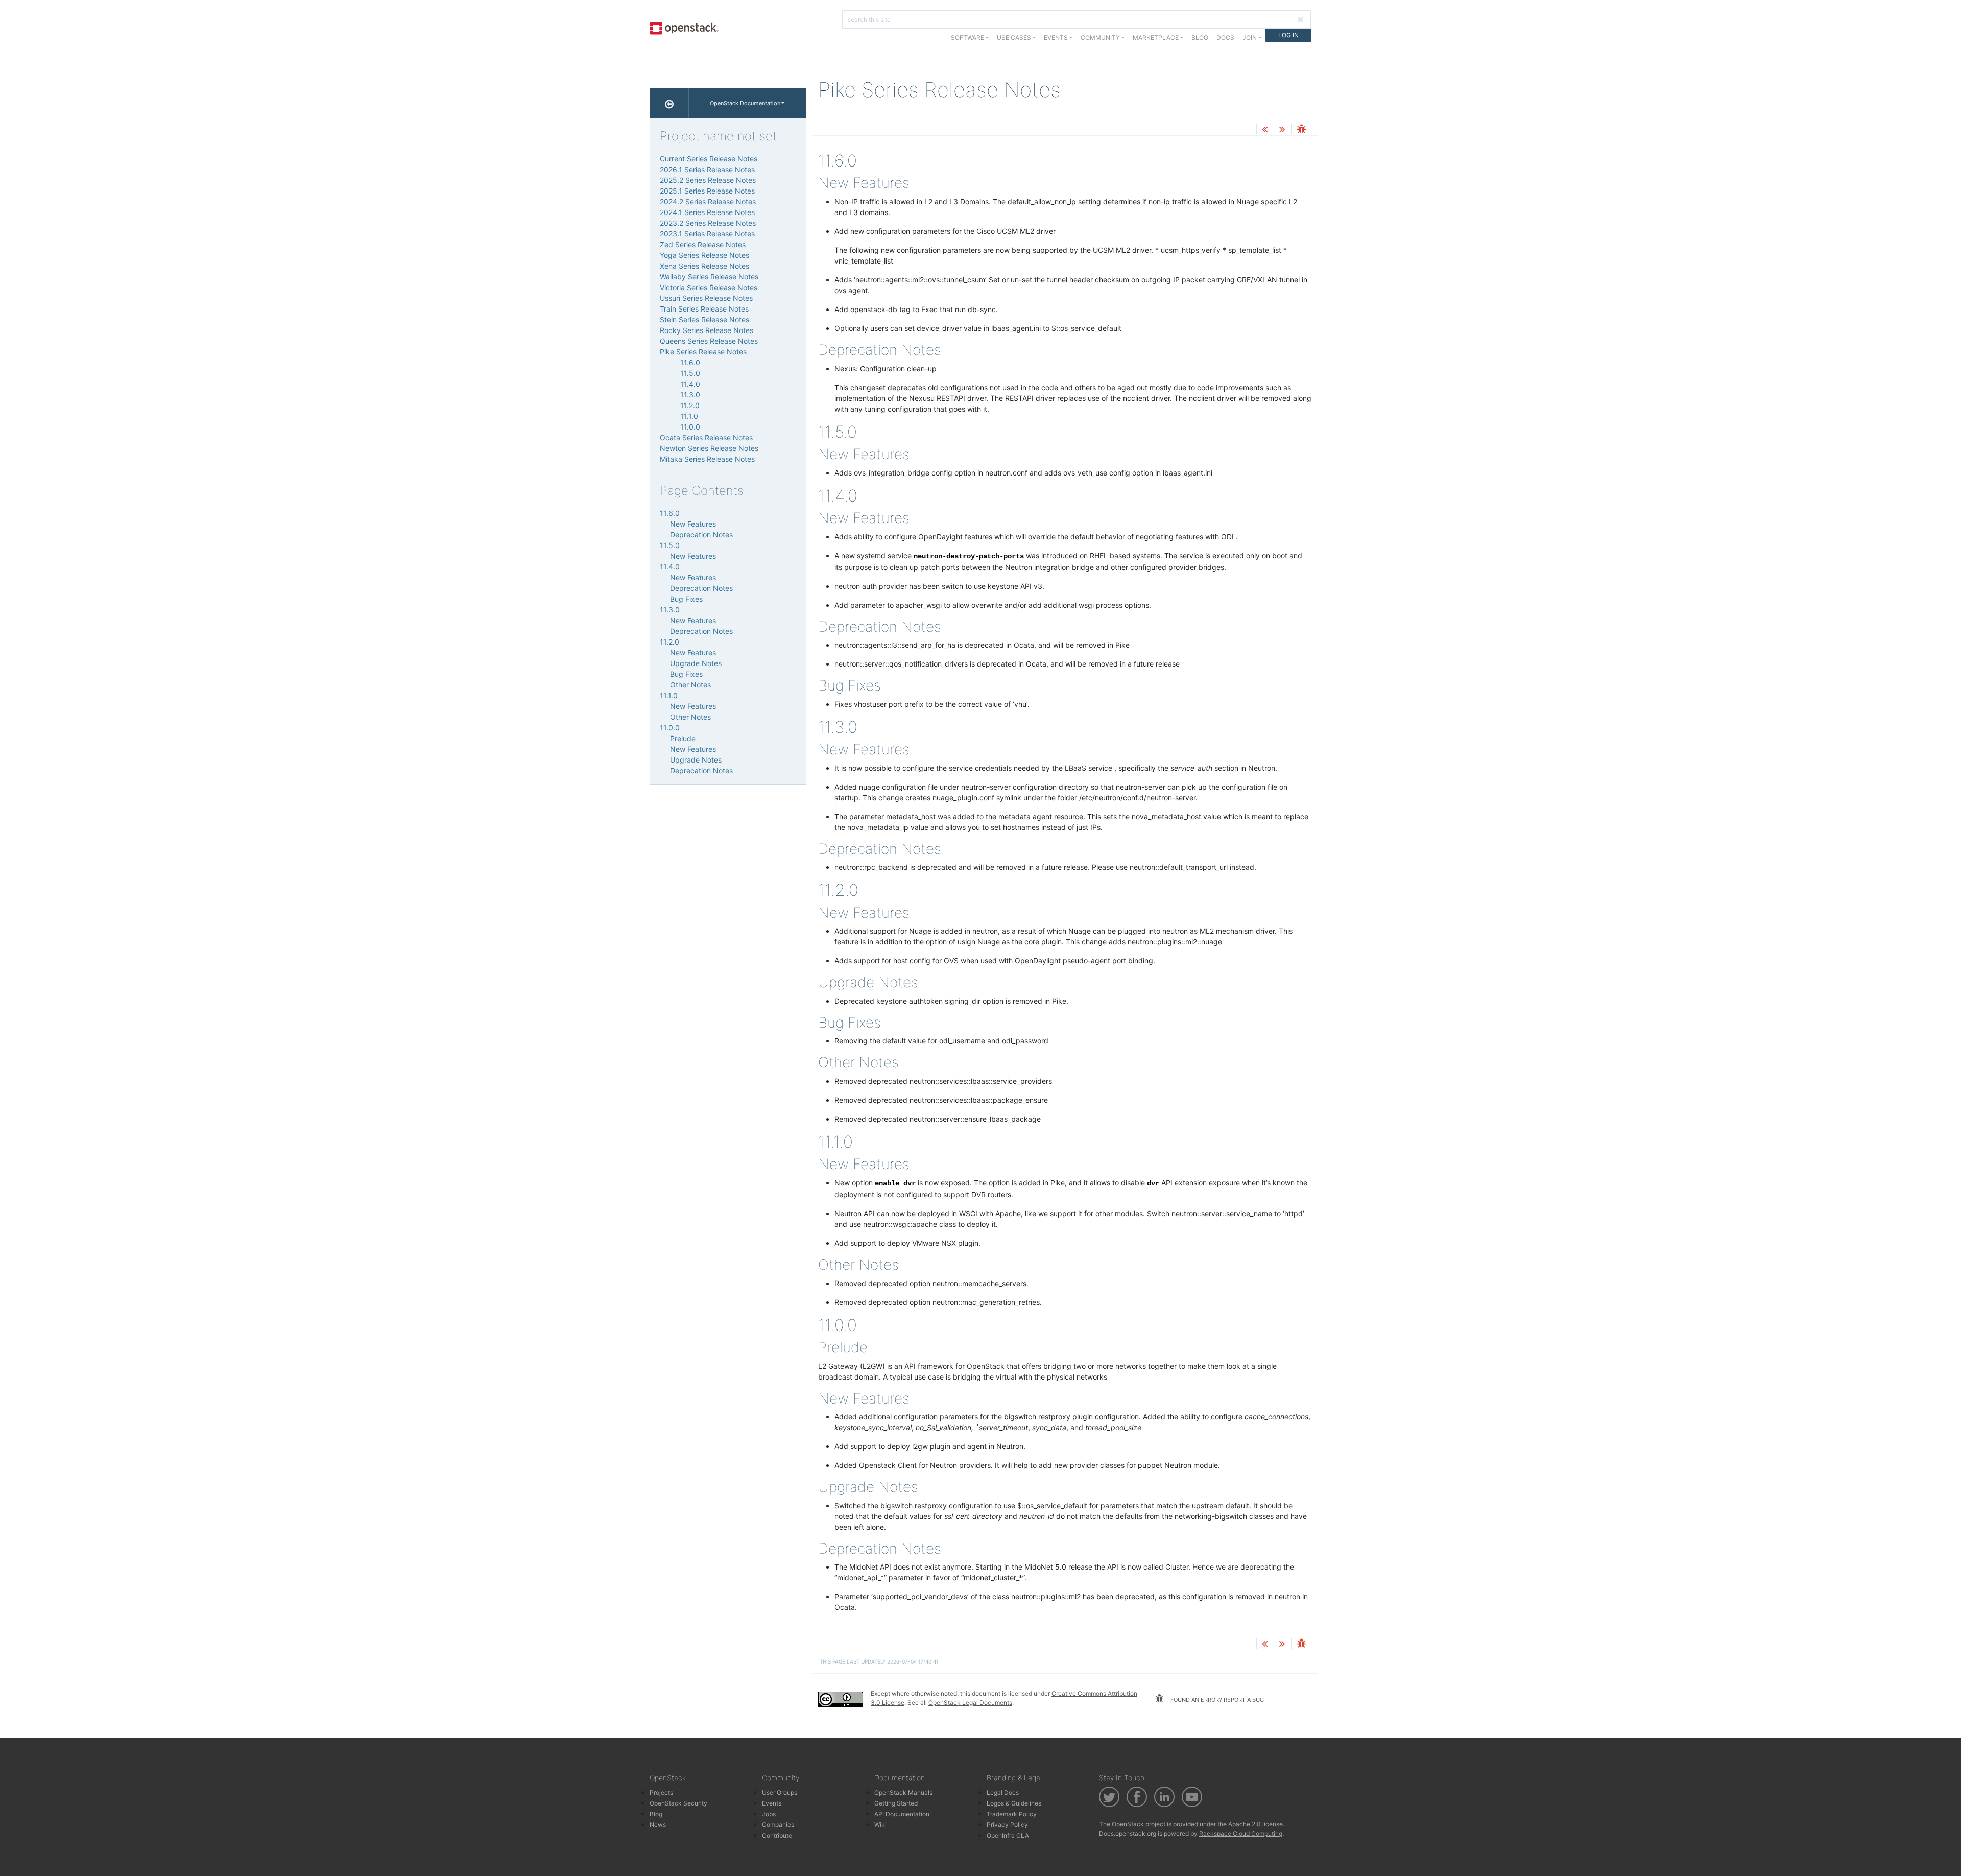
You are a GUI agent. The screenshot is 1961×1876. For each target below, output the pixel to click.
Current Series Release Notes (709, 159)
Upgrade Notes (696, 663)
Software (967, 38)
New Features (693, 524)
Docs (1225, 38)
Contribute (777, 1835)
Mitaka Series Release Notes (707, 459)
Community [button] (1100, 38)
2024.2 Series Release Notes (708, 201)
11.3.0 (690, 395)
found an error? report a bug (1216, 1700)
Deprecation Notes (701, 535)
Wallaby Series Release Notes (709, 277)
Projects (661, 1792)
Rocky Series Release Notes (707, 330)
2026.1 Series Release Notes (707, 169)
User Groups (780, 1792)
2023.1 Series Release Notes (707, 234)
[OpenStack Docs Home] (669, 103)
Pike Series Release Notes (703, 352)
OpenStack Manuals (903, 1792)
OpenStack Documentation (745, 103)
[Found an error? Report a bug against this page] (1301, 130)
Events (772, 1803)
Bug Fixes (686, 599)
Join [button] (1250, 38)
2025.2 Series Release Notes (708, 180)
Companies (778, 1825)
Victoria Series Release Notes (709, 287)
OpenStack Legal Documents (970, 1703)
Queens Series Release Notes (709, 341)
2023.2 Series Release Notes (708, 223)
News (658, 1825)
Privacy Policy (1007, 1825)
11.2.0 (690, 405)
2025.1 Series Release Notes (707, 191)
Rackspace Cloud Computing (1241, 1833)
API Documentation (902, 1814)
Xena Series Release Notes (704, 266)
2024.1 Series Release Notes (707, 212)
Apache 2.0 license (1255, 1824)
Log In (1288, 35)
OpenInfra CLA (1008, 1835)
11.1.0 (689, 416)
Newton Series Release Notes (709, 448)
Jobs (769, 1814)
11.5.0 (690, 373)
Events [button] (1056, 38)
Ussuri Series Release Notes (706, 298)
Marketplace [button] (1156, 38)
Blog (1200, 38)
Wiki (880, 1825)
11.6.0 (690, 362)
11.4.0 (690, 384)
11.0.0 (690, 427)
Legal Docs (1003, 1792)
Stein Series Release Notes (704, 319)
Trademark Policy (1012, 1814)
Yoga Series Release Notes (704, 255)
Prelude (683, 738)
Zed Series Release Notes (703, 244)
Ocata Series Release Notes (706, 437)
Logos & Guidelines (1014, 1803)
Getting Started (896, 1803)
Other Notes (690, 685)
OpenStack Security (678, 1803)
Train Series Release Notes (704, 309)
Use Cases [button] (1014, 38)
